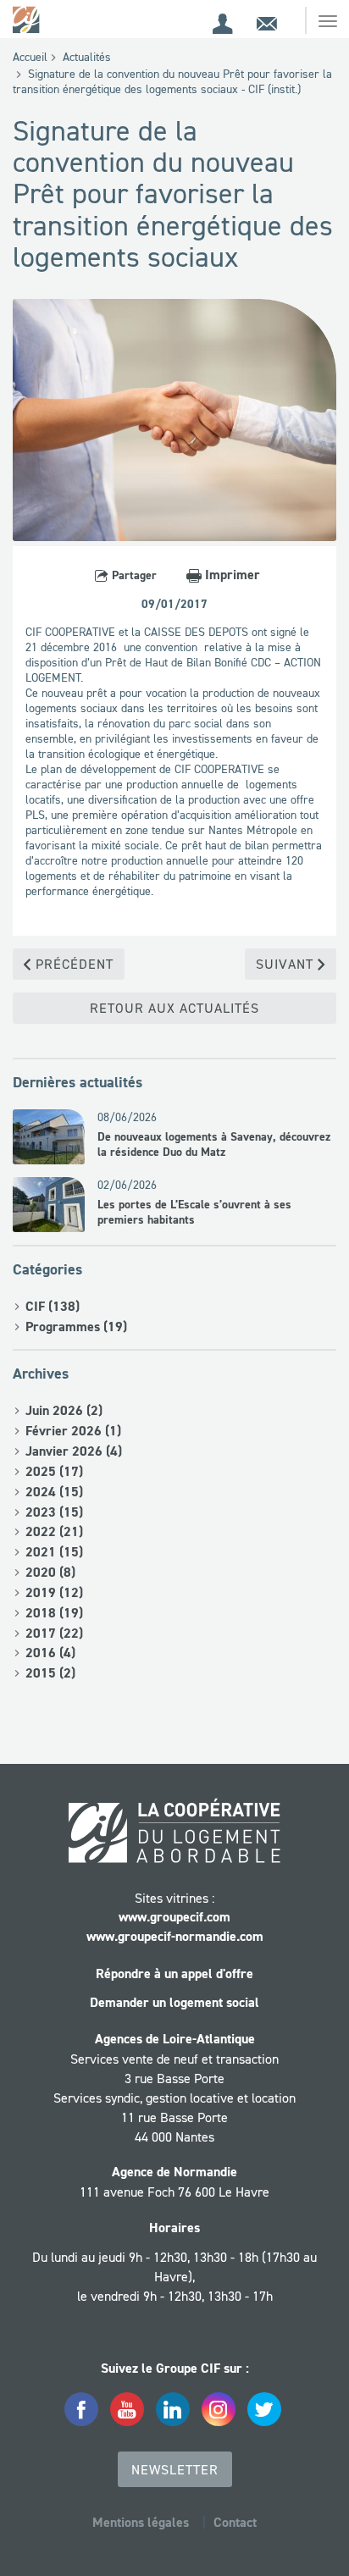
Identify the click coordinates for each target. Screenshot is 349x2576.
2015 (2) (50, 1673)
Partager (133, 575)
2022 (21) (54, 1531)
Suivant (287, 964)
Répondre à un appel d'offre (174, 1973)
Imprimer (231, 575)
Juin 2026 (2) (64, 1410)
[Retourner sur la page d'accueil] (28, 19)
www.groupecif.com (174, 1917)
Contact (235, 2522)
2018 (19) (54, 1613)
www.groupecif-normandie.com (175, 1936)
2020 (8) (50, 1572)
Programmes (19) (76, 1327)
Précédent (72, 964)
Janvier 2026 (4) (74, 1451)
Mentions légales (141, 2522)
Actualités (87, 57)
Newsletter (175, 2469)
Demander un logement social (174, 2002)
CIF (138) (53, 1306)
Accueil (30, 57)
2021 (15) (54, 1552)
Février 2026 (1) (73, 1431)
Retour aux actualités (174, 1008)
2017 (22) (54, 1633)
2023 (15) (54, 1512)
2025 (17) (54, 1471)
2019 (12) (54, 1592)
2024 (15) (54, 1492)
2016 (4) (50, 1653)
